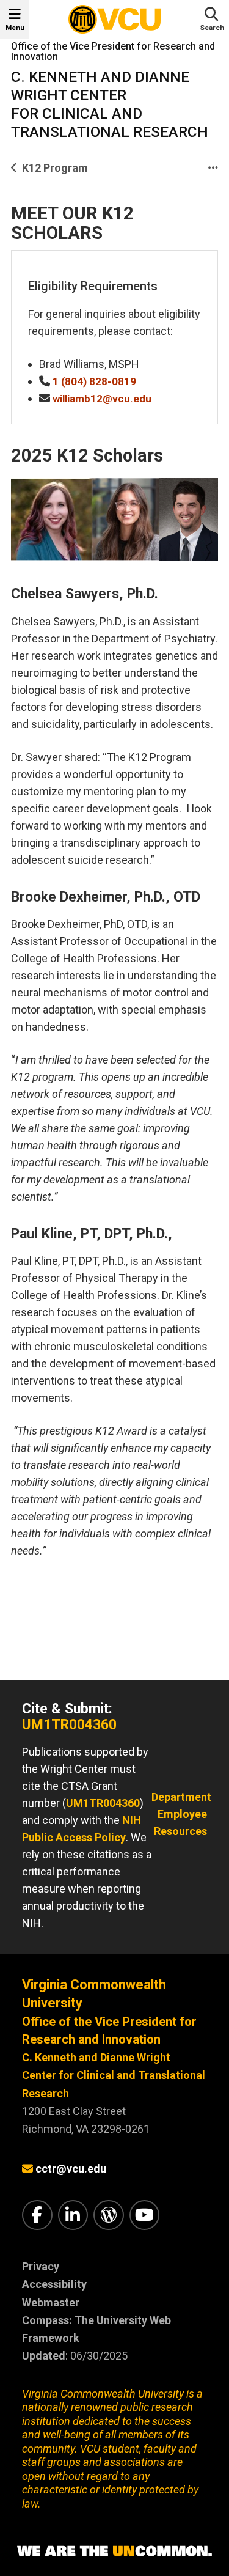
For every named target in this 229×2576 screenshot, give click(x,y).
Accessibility (54, 2284)
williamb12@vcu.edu (102, 399)
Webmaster (51, 2302)
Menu (15, 28)
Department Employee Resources (181, 1814)
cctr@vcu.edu (71, 2169)
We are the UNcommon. (114, 2552)
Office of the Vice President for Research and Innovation (113, 52)
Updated (44, 2356)
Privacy (41, 2266)
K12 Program (55, 168)
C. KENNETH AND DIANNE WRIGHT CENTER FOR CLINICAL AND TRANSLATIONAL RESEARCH (110, 104)
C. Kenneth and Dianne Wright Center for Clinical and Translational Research (114, 2075)
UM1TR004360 (69, 1725)
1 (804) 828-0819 (94, 381)
